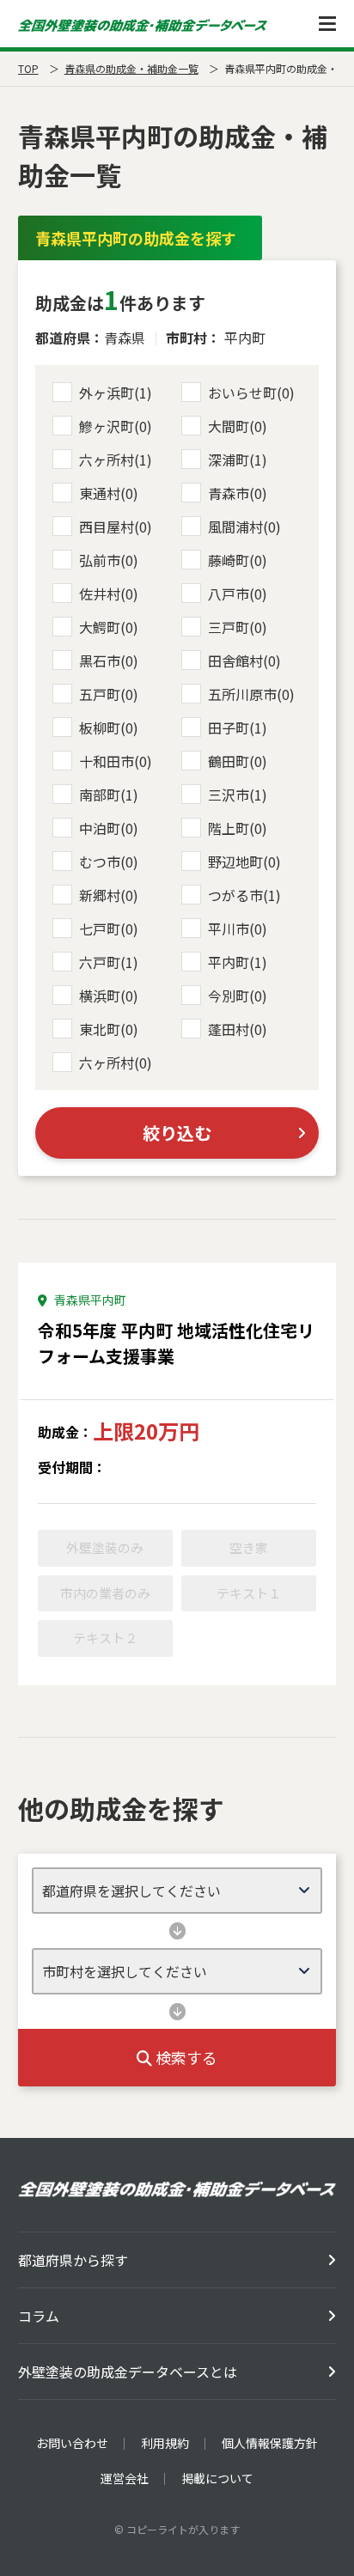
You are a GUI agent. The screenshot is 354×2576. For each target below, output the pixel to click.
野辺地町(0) (244, 862)
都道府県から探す (73, 2260)
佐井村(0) (109, 594)
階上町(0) (238, 828)
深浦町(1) (238, 460)
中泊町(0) (109, 828)
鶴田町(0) (238, 761)
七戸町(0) (109, 929)
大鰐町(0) (109, 627)
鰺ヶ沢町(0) (116, 426)
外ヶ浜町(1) (116, 393)
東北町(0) (109, 1029)
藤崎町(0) (238, 560)
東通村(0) (109, 493)
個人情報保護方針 (270, 2443)
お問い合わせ (72, 2443)
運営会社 (125, 2478)
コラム (39, 2316)
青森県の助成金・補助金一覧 (131, 68)
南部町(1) (109, 795)
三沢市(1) (238, 795)
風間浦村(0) (244, 527)
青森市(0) (238, 493)
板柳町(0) (109, 728)
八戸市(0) (238, 594)
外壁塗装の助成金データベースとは (128, 2372)
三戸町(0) (238, 627)
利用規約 (165, 2443)
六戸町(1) (109, 962)
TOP (28, 68)
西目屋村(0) (116, 527)
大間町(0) (238, 426)
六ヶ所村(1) (116, 460)
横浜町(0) (109, 996)
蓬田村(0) (238, 1029)
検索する (185, 2057)
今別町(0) (238, 996)
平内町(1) (238, 962)
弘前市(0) (109, 560)
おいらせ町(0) (251, 393)
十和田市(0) (116, 761)
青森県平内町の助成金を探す (136, 238)
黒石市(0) (109, 661)
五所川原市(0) (251, 694)
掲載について (217, 2478)
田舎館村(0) (244, 661)
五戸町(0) (109, 694)
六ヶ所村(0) (116, 1063)
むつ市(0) (109, 862)
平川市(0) (238, 929)
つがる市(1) (244, 895)
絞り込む (177, 1133)
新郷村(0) (109, 895)
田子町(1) (238, 728)
